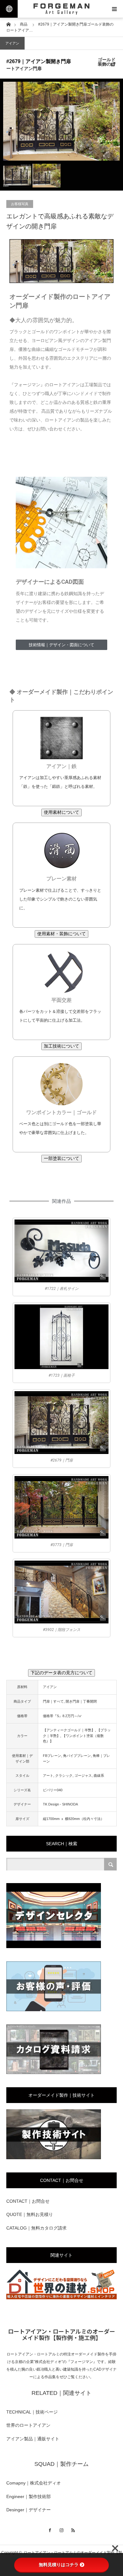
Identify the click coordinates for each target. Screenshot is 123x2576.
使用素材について (61, 812)
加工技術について (61, 1046)
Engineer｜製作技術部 (29, 2496)
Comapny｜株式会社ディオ (34, 2483)
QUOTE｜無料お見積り (30, 2214)
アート (48, 1775)
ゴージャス (83, 1775)
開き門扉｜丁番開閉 (81, 1701)
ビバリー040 (53, 1790)
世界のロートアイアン (28, 2425)
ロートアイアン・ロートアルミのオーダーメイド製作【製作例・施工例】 (61, 2334)
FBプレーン (52, 1756)
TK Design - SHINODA (60, 1804)
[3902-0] (61, 1592)
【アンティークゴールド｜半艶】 (69, 1730)
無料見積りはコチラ (59, 2565)
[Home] (8, 24)
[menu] (114, 9)
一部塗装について (61, 1158)
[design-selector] (54, 1947)
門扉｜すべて (53, 1701)
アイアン (12, 43)
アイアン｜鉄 (61, 766)
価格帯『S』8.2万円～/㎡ (62, 1716)
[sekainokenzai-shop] (61, 2298)
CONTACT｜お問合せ (28, 2201)
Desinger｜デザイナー (29, 2510)
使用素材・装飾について (61, 934)
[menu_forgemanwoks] (54, 2158)
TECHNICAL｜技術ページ (32, 2412)
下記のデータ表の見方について (61, 1673)
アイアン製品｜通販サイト (33, 2439)
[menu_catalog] (54, 2073)
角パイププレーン (77, 1756)
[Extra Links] (9, 9)
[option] (61, 121)
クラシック (64, 1775)
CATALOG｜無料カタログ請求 (36, 2228)
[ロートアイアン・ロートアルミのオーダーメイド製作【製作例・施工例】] (61, 9)
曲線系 (99, 1775)
